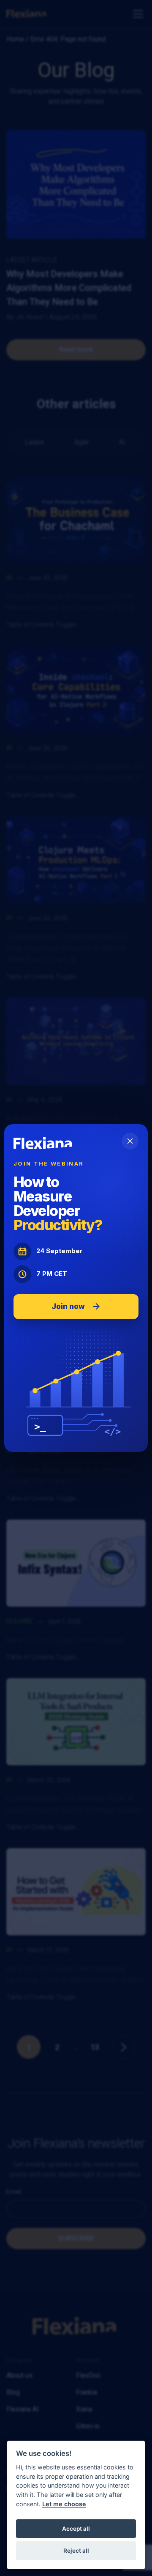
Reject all (76, 2551)
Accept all (76, 2529)
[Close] (130, 1141)
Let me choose (64, 2504)
